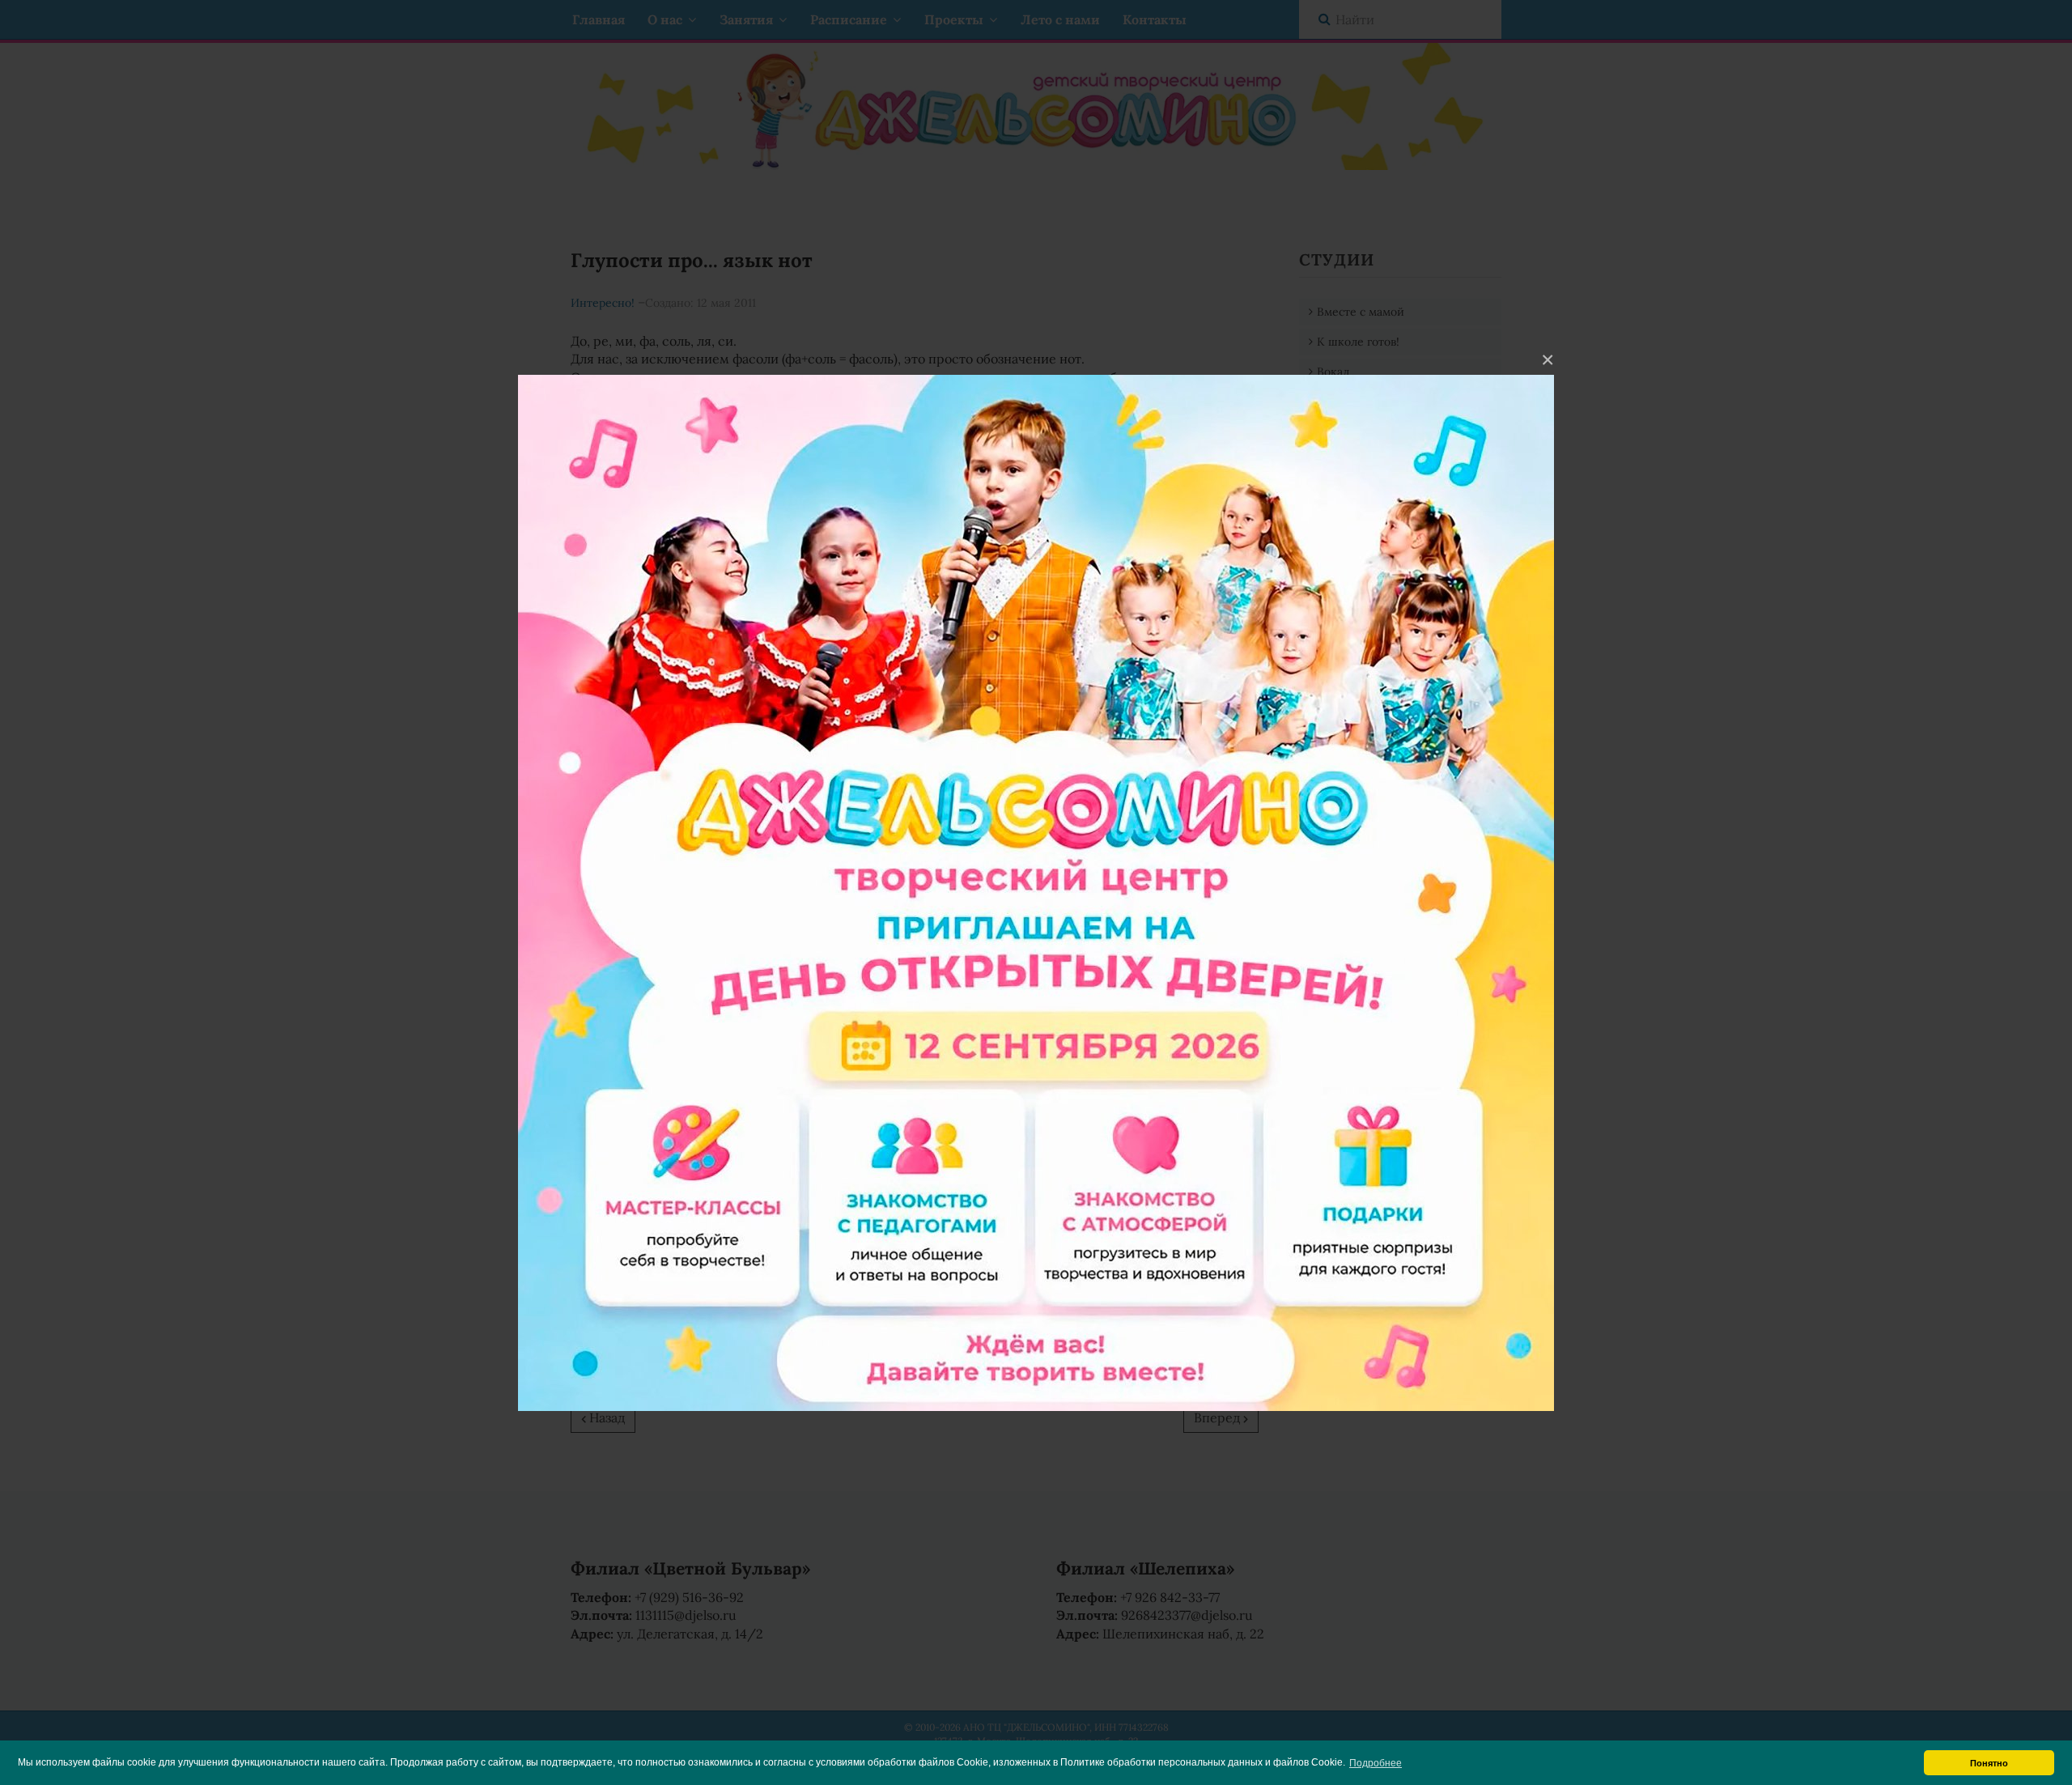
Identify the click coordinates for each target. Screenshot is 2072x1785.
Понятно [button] (1989, 1763)
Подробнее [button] (1376, 1763)
